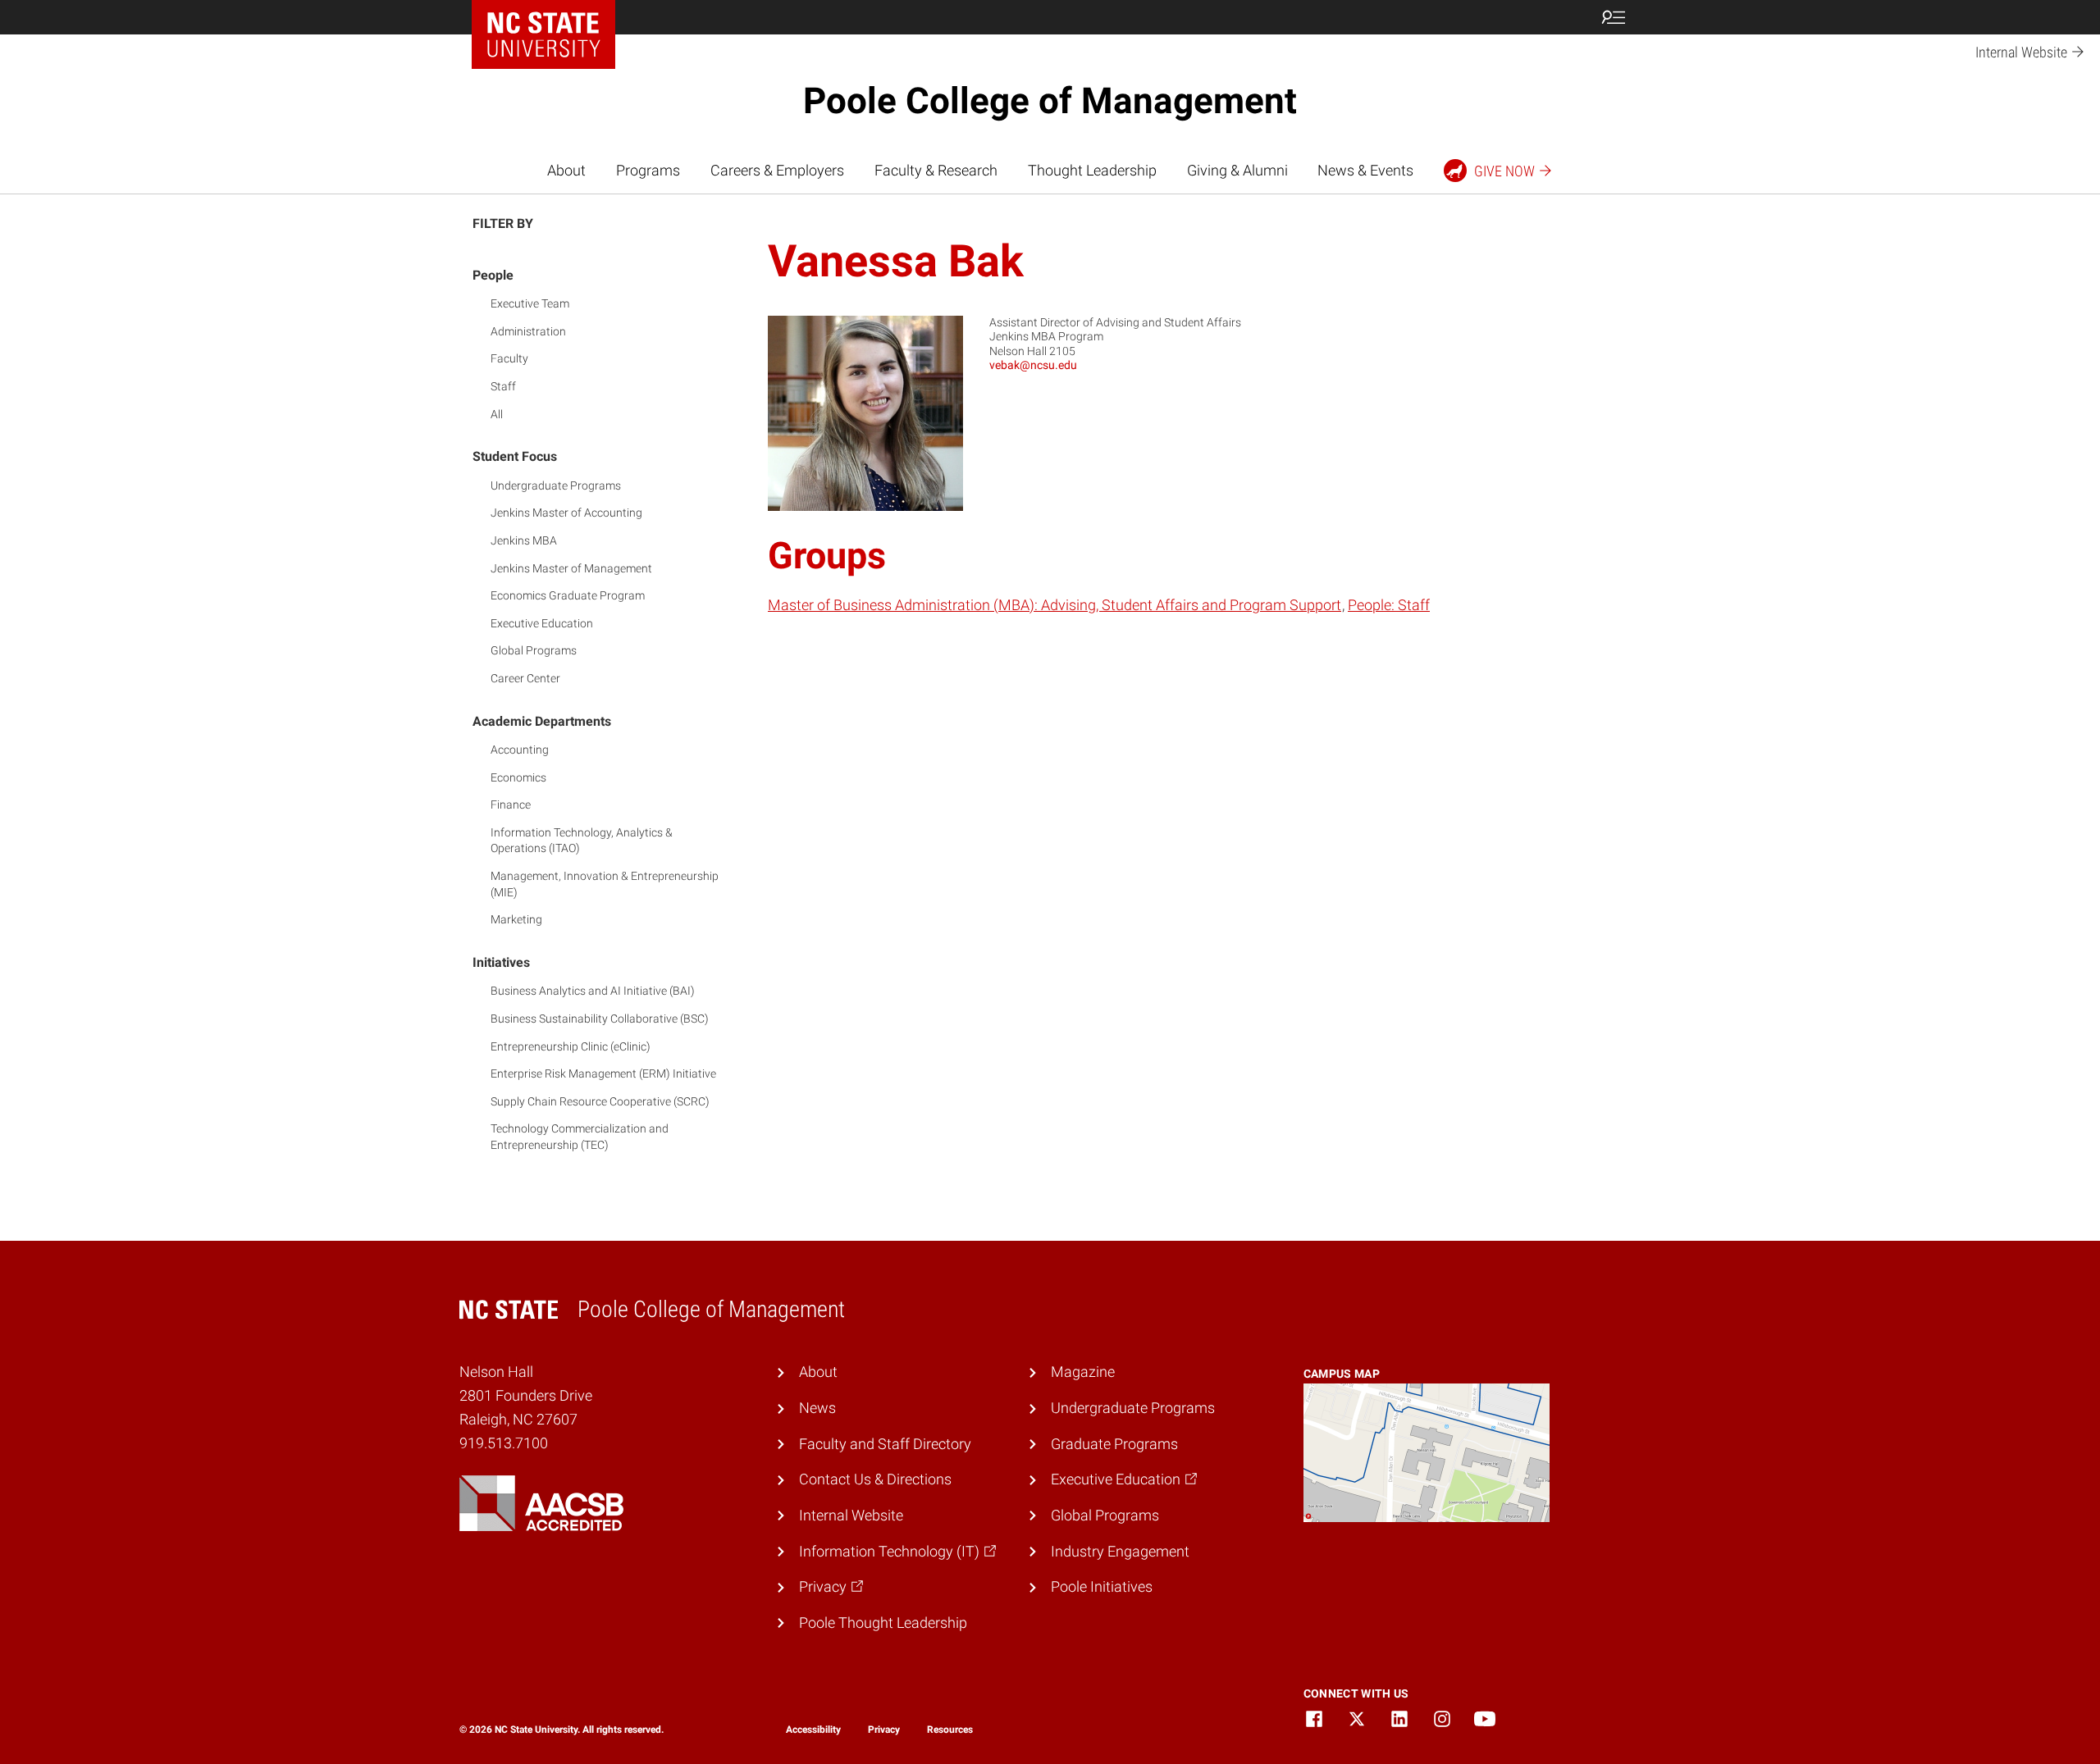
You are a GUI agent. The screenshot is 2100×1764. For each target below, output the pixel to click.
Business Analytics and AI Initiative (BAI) (593, 991)
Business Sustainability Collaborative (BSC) (600, 1019)
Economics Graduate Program (568, 595)
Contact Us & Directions (875, 1479)
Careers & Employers (777, 170)
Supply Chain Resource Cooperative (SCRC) (600, 1101)
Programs (648, 170)
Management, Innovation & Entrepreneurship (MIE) (605, 884)
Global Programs (534, 650)
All (497, 414)
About (566, 170)
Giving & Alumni (1237, 170)
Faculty (509, 358)
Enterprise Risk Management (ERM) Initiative (603, 1073)
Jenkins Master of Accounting (566, 513)
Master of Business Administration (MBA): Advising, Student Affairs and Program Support (1055, 605)
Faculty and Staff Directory (885, 1444)
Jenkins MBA (524, 540)
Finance (511, 805)
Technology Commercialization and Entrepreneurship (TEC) (580, 1137)
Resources (950, 1730)
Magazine (1083, 1372)
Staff (503, 386)
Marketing (516, 919)
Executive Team (530, 303)
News (817, 1408)
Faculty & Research (936, 170)
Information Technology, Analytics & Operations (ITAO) (582, 841)
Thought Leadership (1092, 170)
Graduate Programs (1114, 1444)
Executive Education (542, 623)
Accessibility (813, 1730)
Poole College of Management (1050, 101)
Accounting (520, 750)
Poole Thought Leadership (883, 1623)
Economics (518, 777)
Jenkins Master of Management (571, 568)
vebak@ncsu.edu (1033, 365)
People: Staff (1389, 605)
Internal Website (851, 1515)
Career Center (525, 678)
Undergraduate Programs (556, 485)
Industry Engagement (1120, 1551)
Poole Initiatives (1102, 1586)
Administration (528, 331)
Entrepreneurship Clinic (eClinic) (571, 1046)
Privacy (884, 1730)
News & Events (1365, 170)
